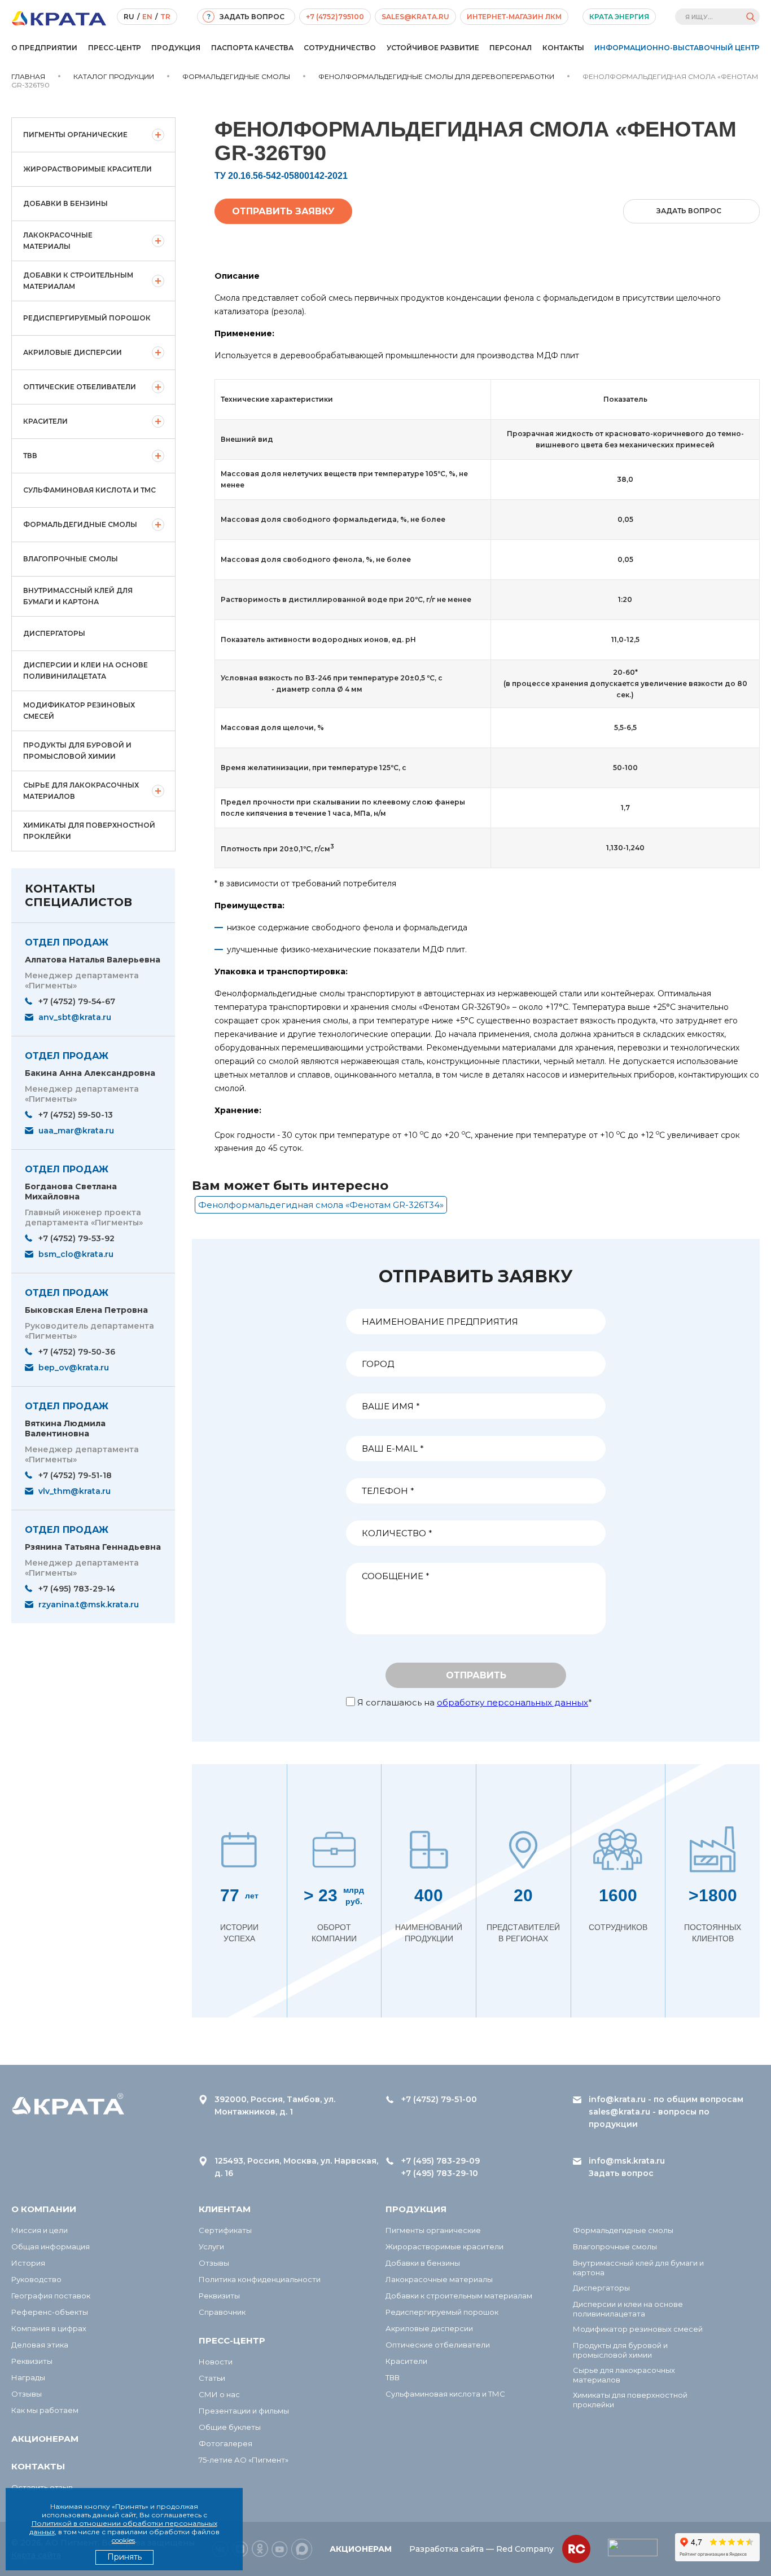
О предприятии (44, 48)
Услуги (211, 2247)
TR (165, 17)
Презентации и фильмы (244, 2411)
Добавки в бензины (65, 203)
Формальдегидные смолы (80, 524)
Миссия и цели (40, 2230)
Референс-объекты (50, 2312)
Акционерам (45, 2439)
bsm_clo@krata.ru (76, 1254)
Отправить (476, 1675)
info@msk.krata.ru (627, 2161)
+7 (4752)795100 (335, 17)
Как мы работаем (45, 2410)
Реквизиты (32, 2361)
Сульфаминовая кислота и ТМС (89, 490)
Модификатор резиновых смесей (79, 711)
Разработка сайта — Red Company (481, 2549)
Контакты (563, 48)
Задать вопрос (621, 2173)
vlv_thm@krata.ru (75, 1491)
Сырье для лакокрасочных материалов (81, 791)
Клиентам (225, 2209)
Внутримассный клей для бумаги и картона (78, 596)
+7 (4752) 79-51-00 (439, 2099)
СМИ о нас (219, 2394)
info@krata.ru (617, 2099)
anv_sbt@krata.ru (75, 1017)
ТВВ (30, 456)
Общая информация (51, 2247)
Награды (28, 2377)
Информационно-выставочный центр (677, 48)
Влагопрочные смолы (71, 559)
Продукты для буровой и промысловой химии (77, 751)
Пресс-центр (115, 48)
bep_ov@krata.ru (74, 1368)
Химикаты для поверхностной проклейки (89, 831)
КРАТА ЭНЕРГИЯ (619, 17)
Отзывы (27, 2394)
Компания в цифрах (49, 2328)
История (28, 2263)
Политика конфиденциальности (260, 2279)
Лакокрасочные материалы (58, 241)
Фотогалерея (225, 2443)
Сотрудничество (340, 48)
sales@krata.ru (415, 17)
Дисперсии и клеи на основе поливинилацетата (86, 671)
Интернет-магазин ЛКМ (514, 17)
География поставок (51, 2296)
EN (147, 17)
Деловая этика (40, 2345)
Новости (216, 2362)
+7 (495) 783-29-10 (440, 2173)
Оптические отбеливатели (80, 387)
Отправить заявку (283, 211)
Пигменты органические (75, 135)
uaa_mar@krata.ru (76, 1131)
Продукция (176, 48)
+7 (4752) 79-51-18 (75, 1475)
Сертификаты (225, 2230)
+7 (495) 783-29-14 (77, 1589)
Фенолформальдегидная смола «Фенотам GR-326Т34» (321, 1205)
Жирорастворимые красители (87, 169)
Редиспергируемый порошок (87, 318)
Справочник (222, 2312)
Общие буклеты (230, 2427)
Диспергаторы (54, 633)
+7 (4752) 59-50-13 (76, 1115)
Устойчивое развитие (433, 48)
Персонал (511, 48)
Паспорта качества (252, 48)
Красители (45, 421)
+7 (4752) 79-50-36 (77, 1352)
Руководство (36, 2279)
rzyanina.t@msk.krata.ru (89, 1604)
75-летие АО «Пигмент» (244, 2460)
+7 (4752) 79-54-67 (77, 1001)
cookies (123, 2540)
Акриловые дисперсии (73, 352)
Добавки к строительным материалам (78, 281)
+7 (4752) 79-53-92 (76, 1238)
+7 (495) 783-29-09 (441, 2161)
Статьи (212, 2378)
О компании (44, 2209)
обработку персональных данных (512, 1702)
